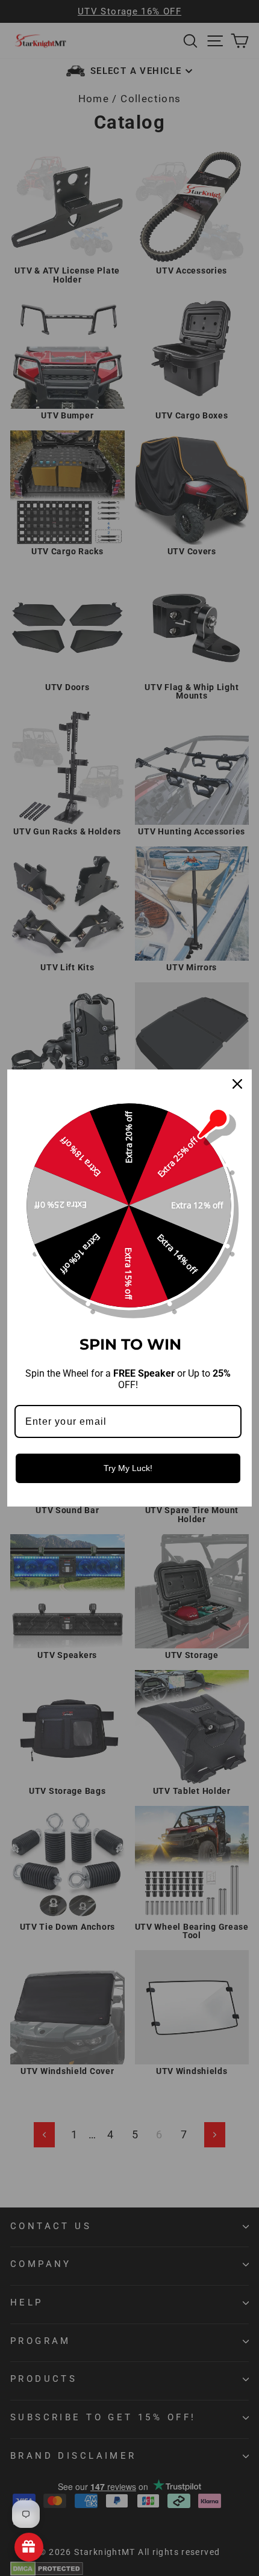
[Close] (237, 1084)
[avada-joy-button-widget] (29, 2547)
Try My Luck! (128, 1468)
